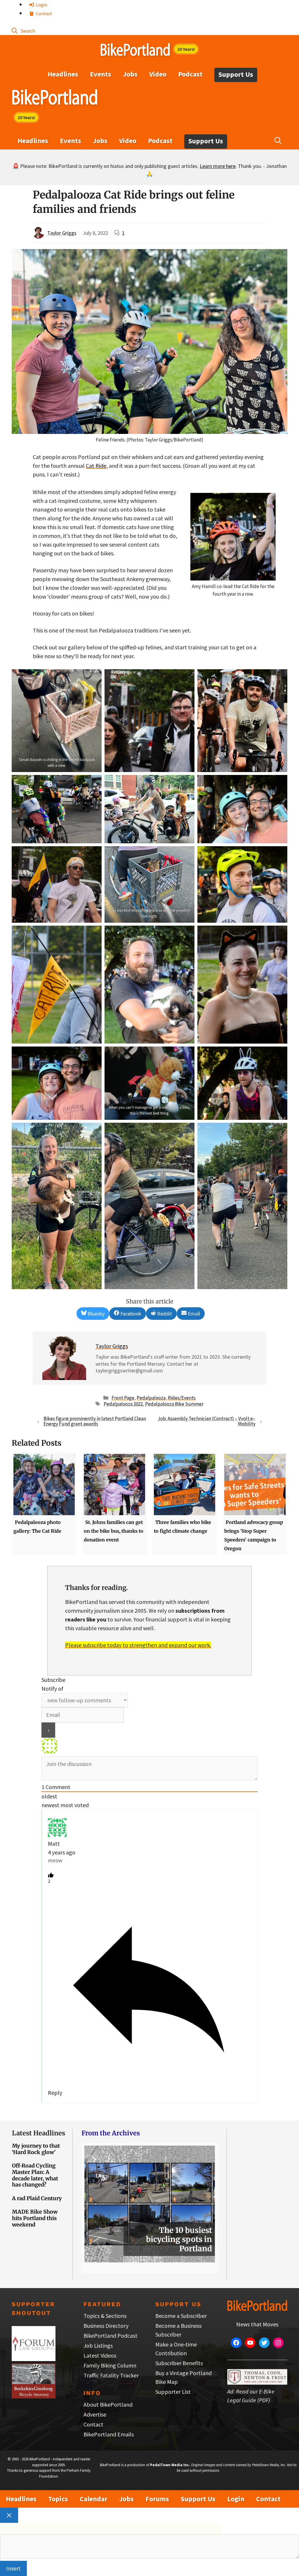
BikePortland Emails (109, 2434)
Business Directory (106, 2326)
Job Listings (98, 2345)
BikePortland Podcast (111, 2336)
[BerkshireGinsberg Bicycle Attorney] (34, 2396)
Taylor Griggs (62, 233)
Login (41, 5)
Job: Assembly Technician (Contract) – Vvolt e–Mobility (207, 1421)
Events (101, 74)
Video (158, 74)
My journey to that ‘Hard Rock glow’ (36, 2149)
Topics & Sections (105, 2316)
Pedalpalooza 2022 (123, 1404)
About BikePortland (108, 2404)
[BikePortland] (55, 98)
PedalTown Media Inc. (170, 2465)
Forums (157, 2499)
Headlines (63, 74)
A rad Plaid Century (37, 2198)
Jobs (130, 74)
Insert (13, 2568)
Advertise (95, 2414)
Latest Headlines (39, 2133)
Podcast (190, 74)
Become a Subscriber (181, 2316)
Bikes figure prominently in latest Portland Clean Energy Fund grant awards (95, 1421)
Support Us (236, 74)
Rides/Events (182, 1398)
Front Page (123, 1398)
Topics (58, 2499)
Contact (44, 13)
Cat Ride (96, 466)
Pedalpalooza (151, 1398)
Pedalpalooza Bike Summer (174, 1404)
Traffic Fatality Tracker (111, 2375)
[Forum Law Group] (34, 2359)
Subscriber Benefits (179, 2363)
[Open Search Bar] (23, 31)
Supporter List (173, 2392)
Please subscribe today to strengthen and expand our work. (138, 1645)
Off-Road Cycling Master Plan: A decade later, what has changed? (35, 2175)
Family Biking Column (110, 2365)
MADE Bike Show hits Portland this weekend (35, 2218)
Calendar (94, 2499)
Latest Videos (100, 2355)
